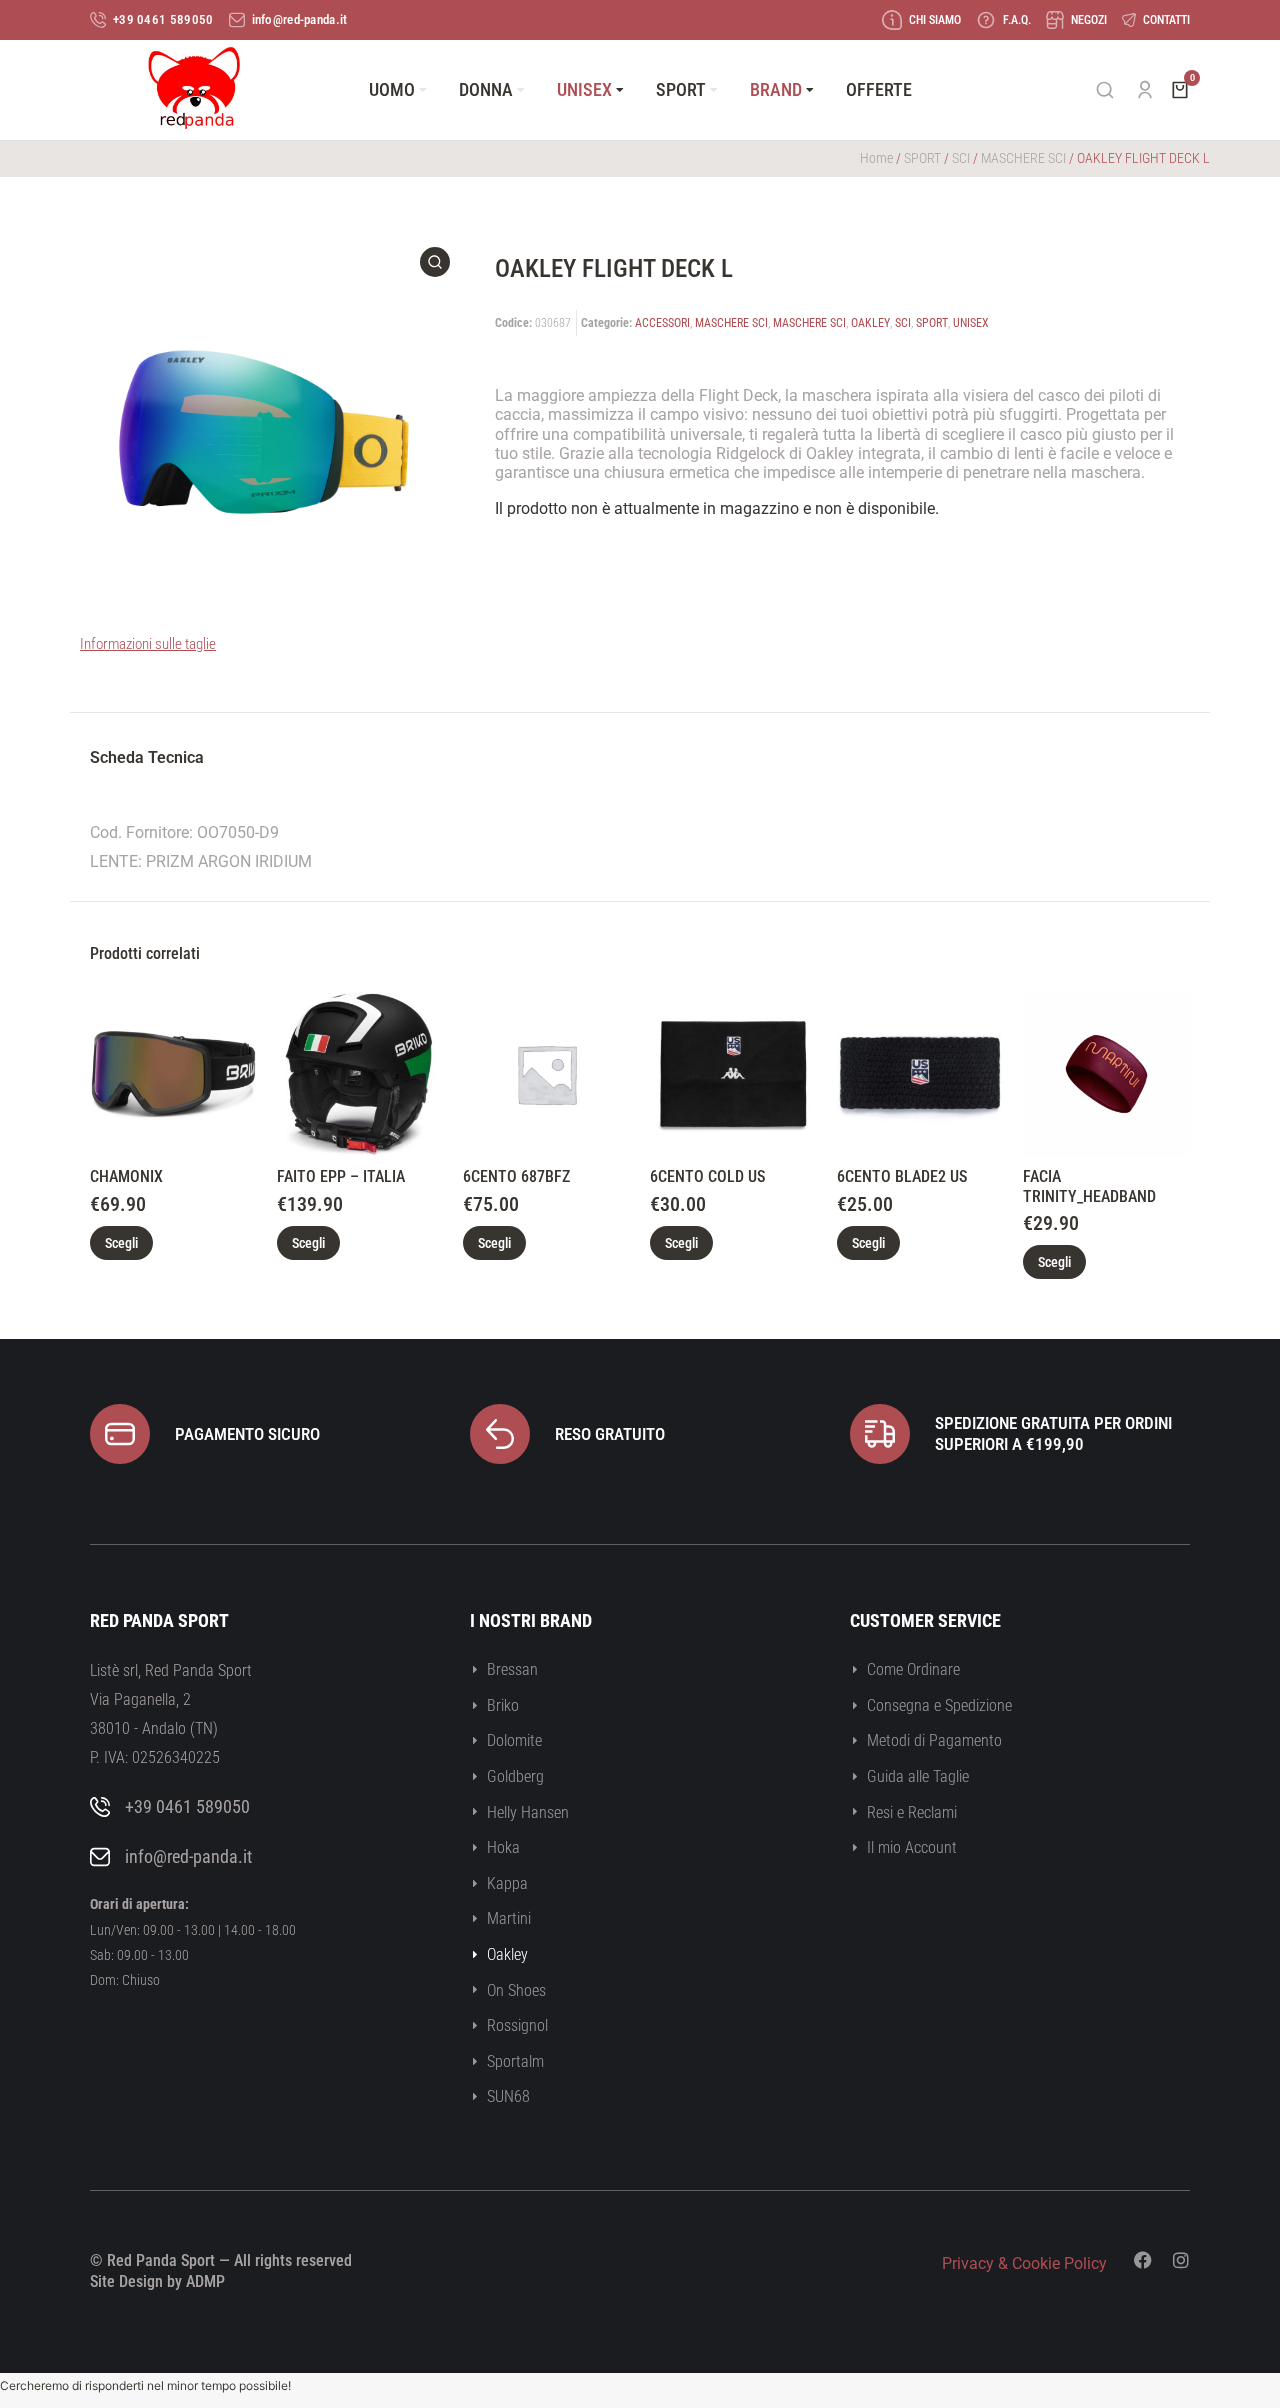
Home (876, 158)
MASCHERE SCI (1023, 158)
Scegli (121, 1243)
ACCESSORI (662, 323)
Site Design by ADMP (157, 2281)
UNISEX (971, 323)
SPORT (922, 158)
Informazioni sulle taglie (148, 644)
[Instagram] (1181, 2260)
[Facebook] (1143, 2260)
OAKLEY (870, 323)
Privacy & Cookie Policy (1024, 2263)
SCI (961, 158)
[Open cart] (1180, 90)
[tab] (147, 760)
